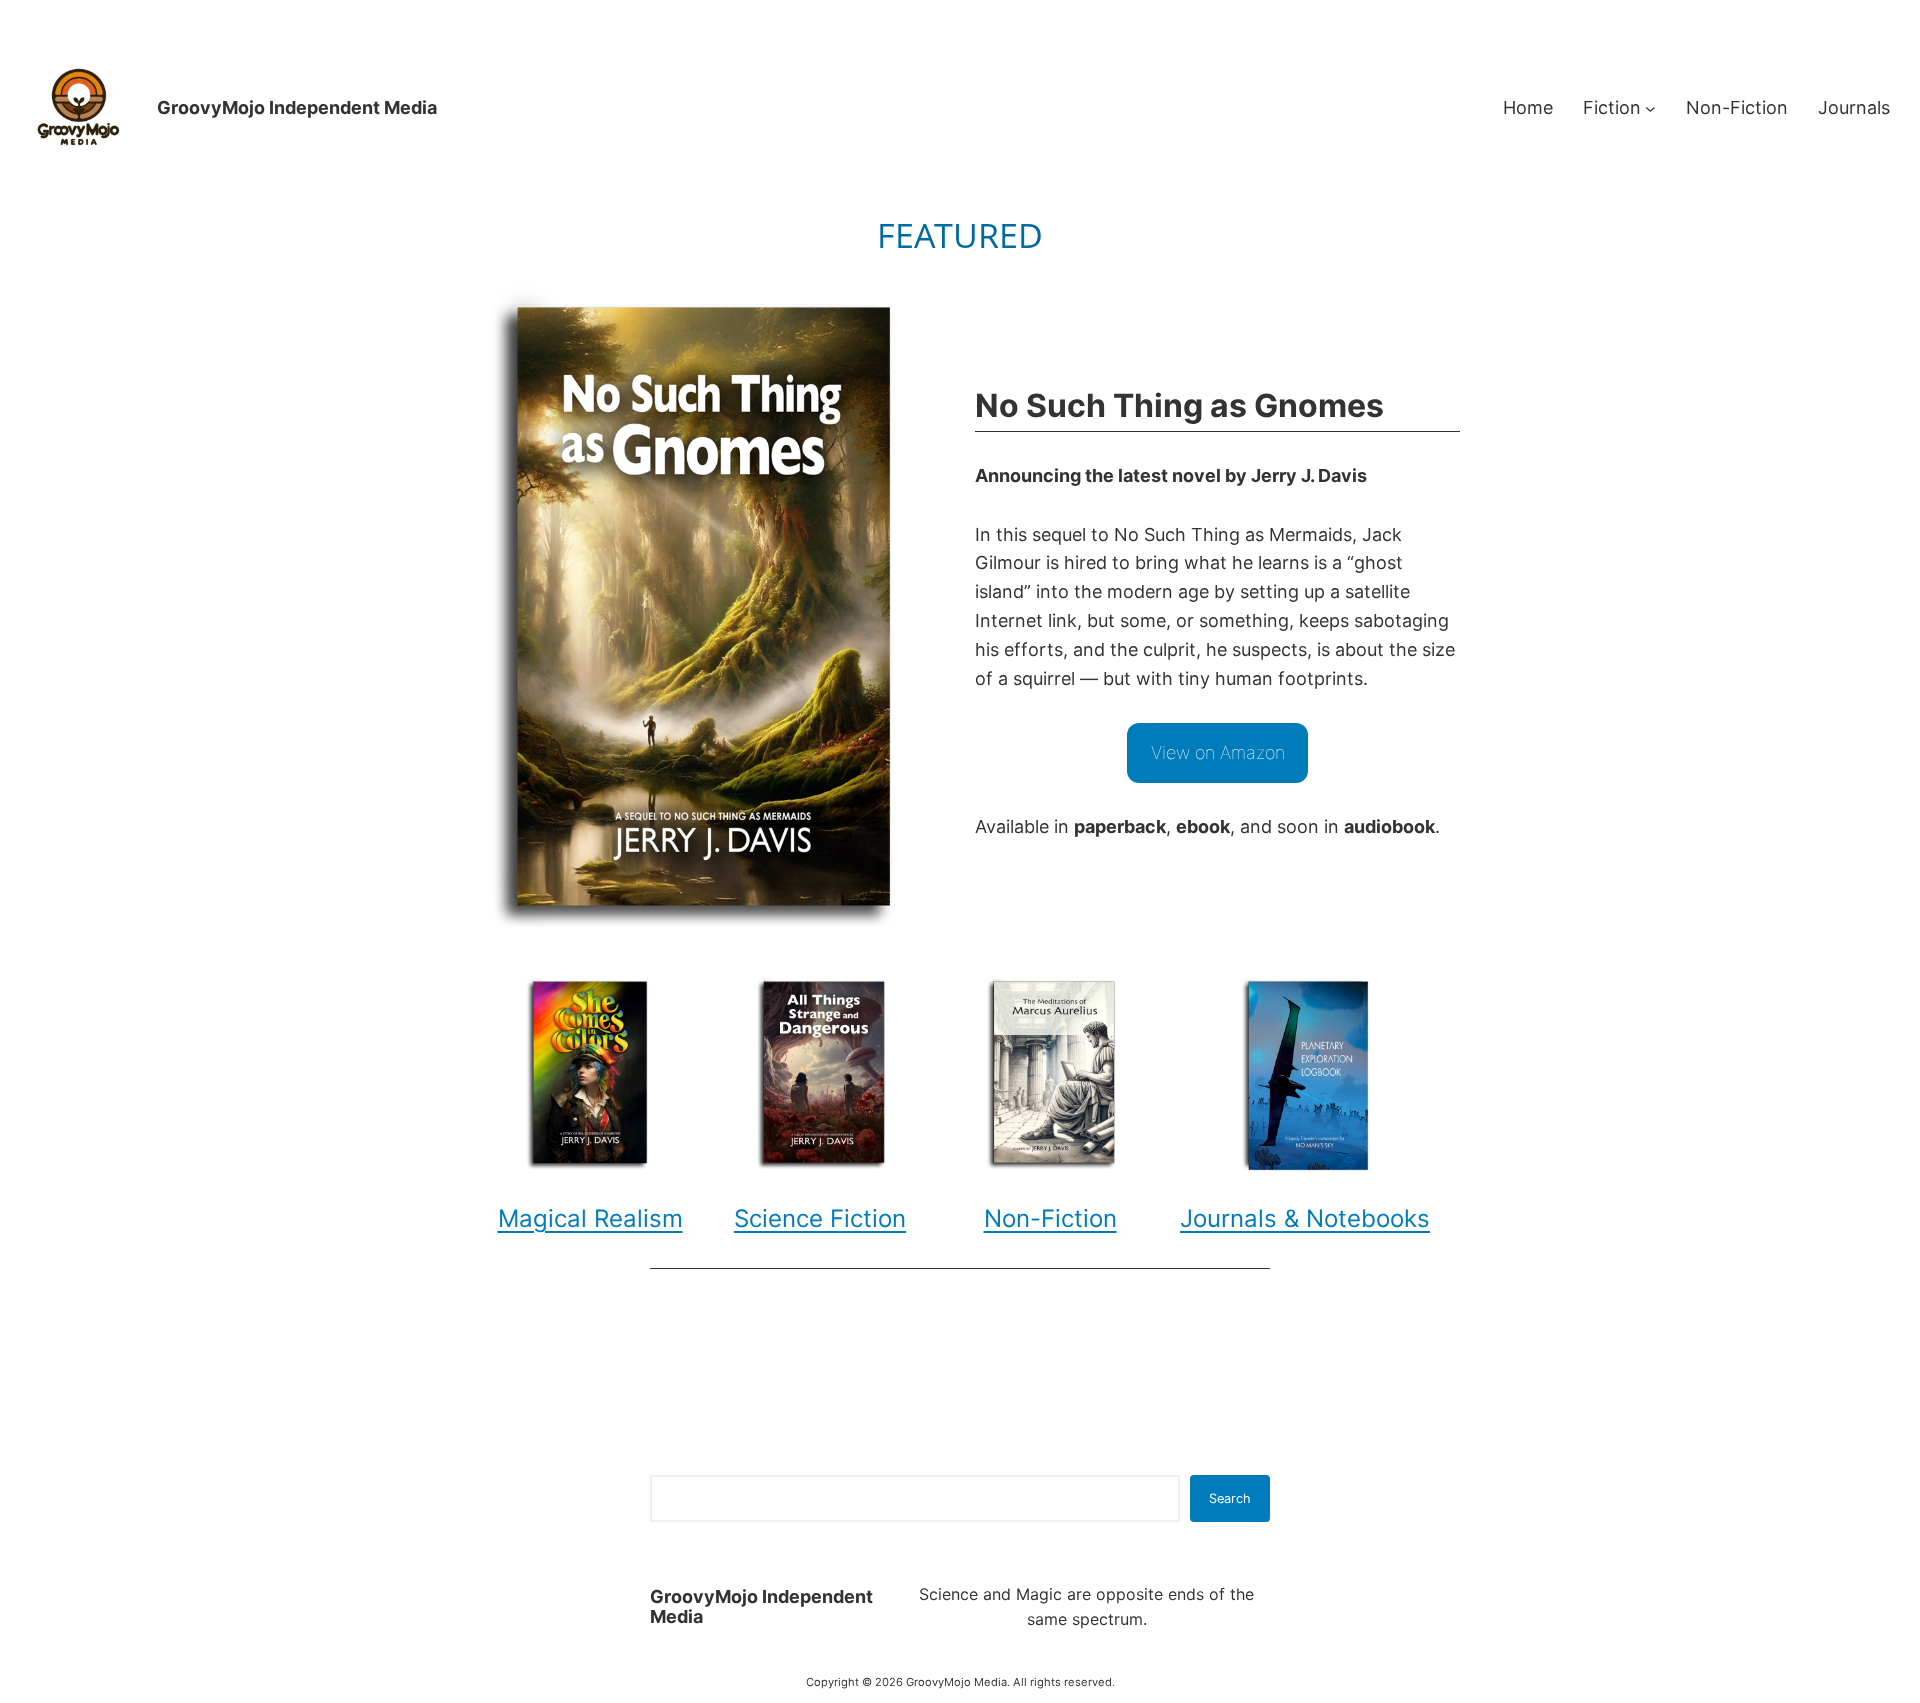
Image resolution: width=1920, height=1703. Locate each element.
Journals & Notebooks (1305, 1218)
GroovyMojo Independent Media (297, 107)
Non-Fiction (1050, 1218)
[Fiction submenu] (1650, 108)
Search (1230, 1498)
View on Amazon (1218, 752)
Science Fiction (820, 1218)
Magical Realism (590, 1218)
